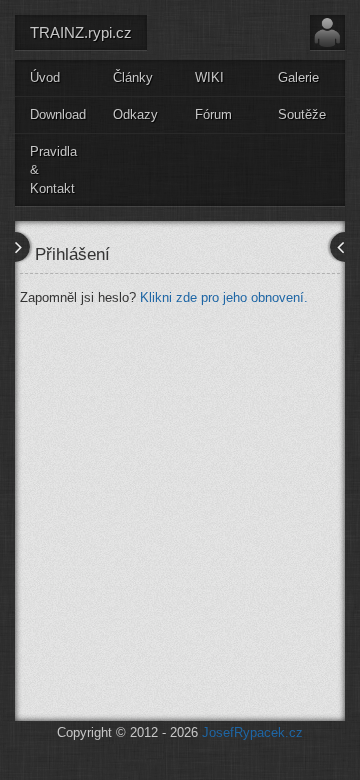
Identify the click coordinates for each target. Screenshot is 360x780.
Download (58, 114)
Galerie (298, 77)
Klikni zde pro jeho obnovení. (224, 297)
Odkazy (135, 114)
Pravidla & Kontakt (53, 170)
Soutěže (302, 114)
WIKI (209, 77)
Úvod (45, 77)
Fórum (213, 114)
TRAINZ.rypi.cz (81, 32)
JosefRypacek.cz (252, 732)
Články (133, 77)
